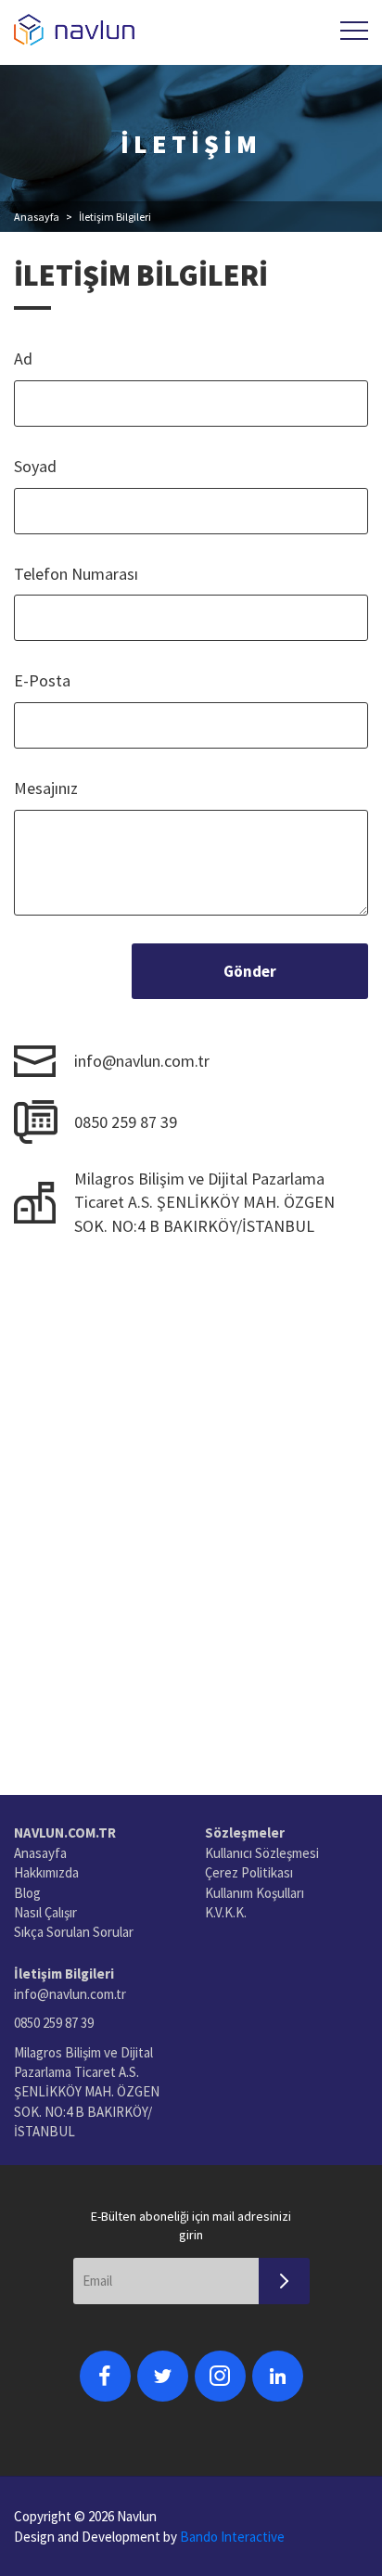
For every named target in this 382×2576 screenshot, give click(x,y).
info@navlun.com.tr (142, 1061)
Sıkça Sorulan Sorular (74, 1932)
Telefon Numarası (76, 574)
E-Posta (42, 680)
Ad (23, 359)
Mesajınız (46, 788)
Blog (27, 1893)
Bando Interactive (232, 2537)
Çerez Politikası (249, 1872)
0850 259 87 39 (126, 1122)
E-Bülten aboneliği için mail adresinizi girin (191, 2225)
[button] (354, 31)
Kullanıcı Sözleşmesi (262, 1853)
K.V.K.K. (226, 1912)
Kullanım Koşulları (255, 1893)
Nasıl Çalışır (45, 1912)
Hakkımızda (46, 1872)
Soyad (35, 466)
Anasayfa (37, 217)
